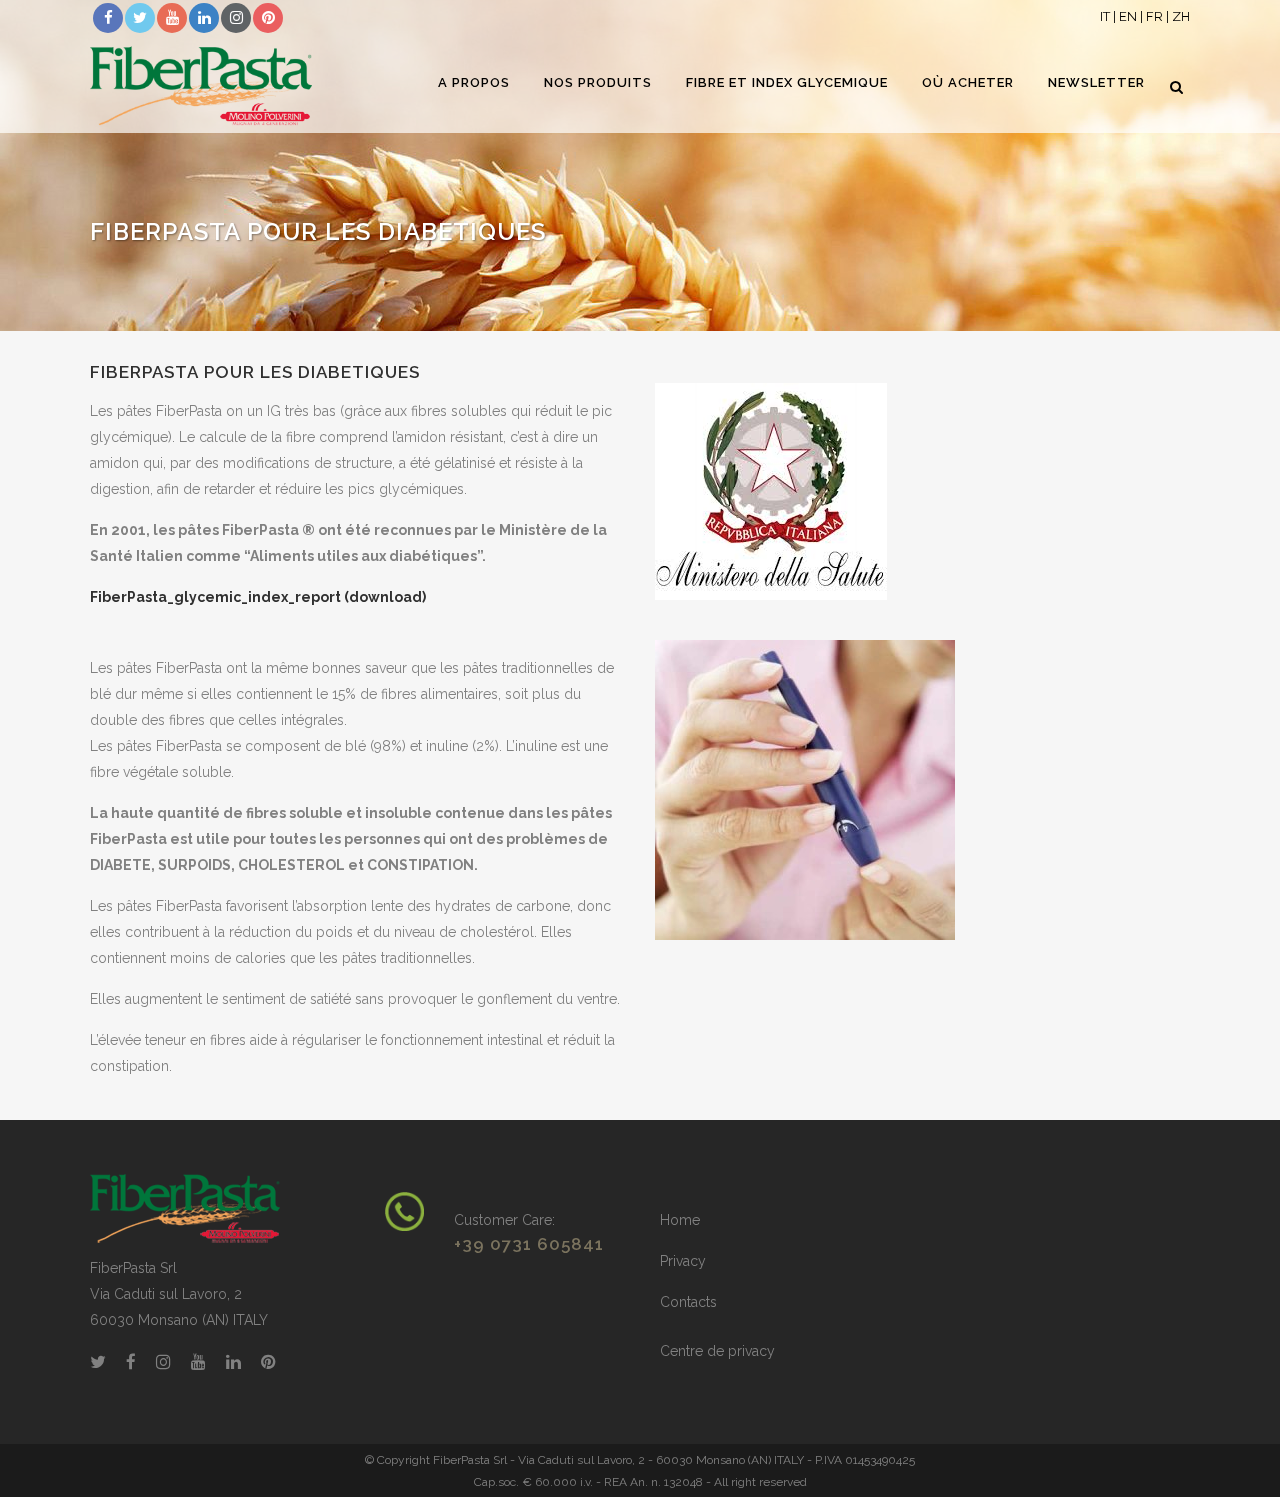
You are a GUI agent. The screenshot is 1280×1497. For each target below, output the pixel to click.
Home (680, 1220)
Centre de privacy (717, 1351)
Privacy (683, 1261)
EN (1128, 16)
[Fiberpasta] (185, 1208)
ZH (1181, 16)
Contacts (688, 1302)
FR (1154, 16)
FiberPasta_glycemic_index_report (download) (258, 597)
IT (1105, 16)
